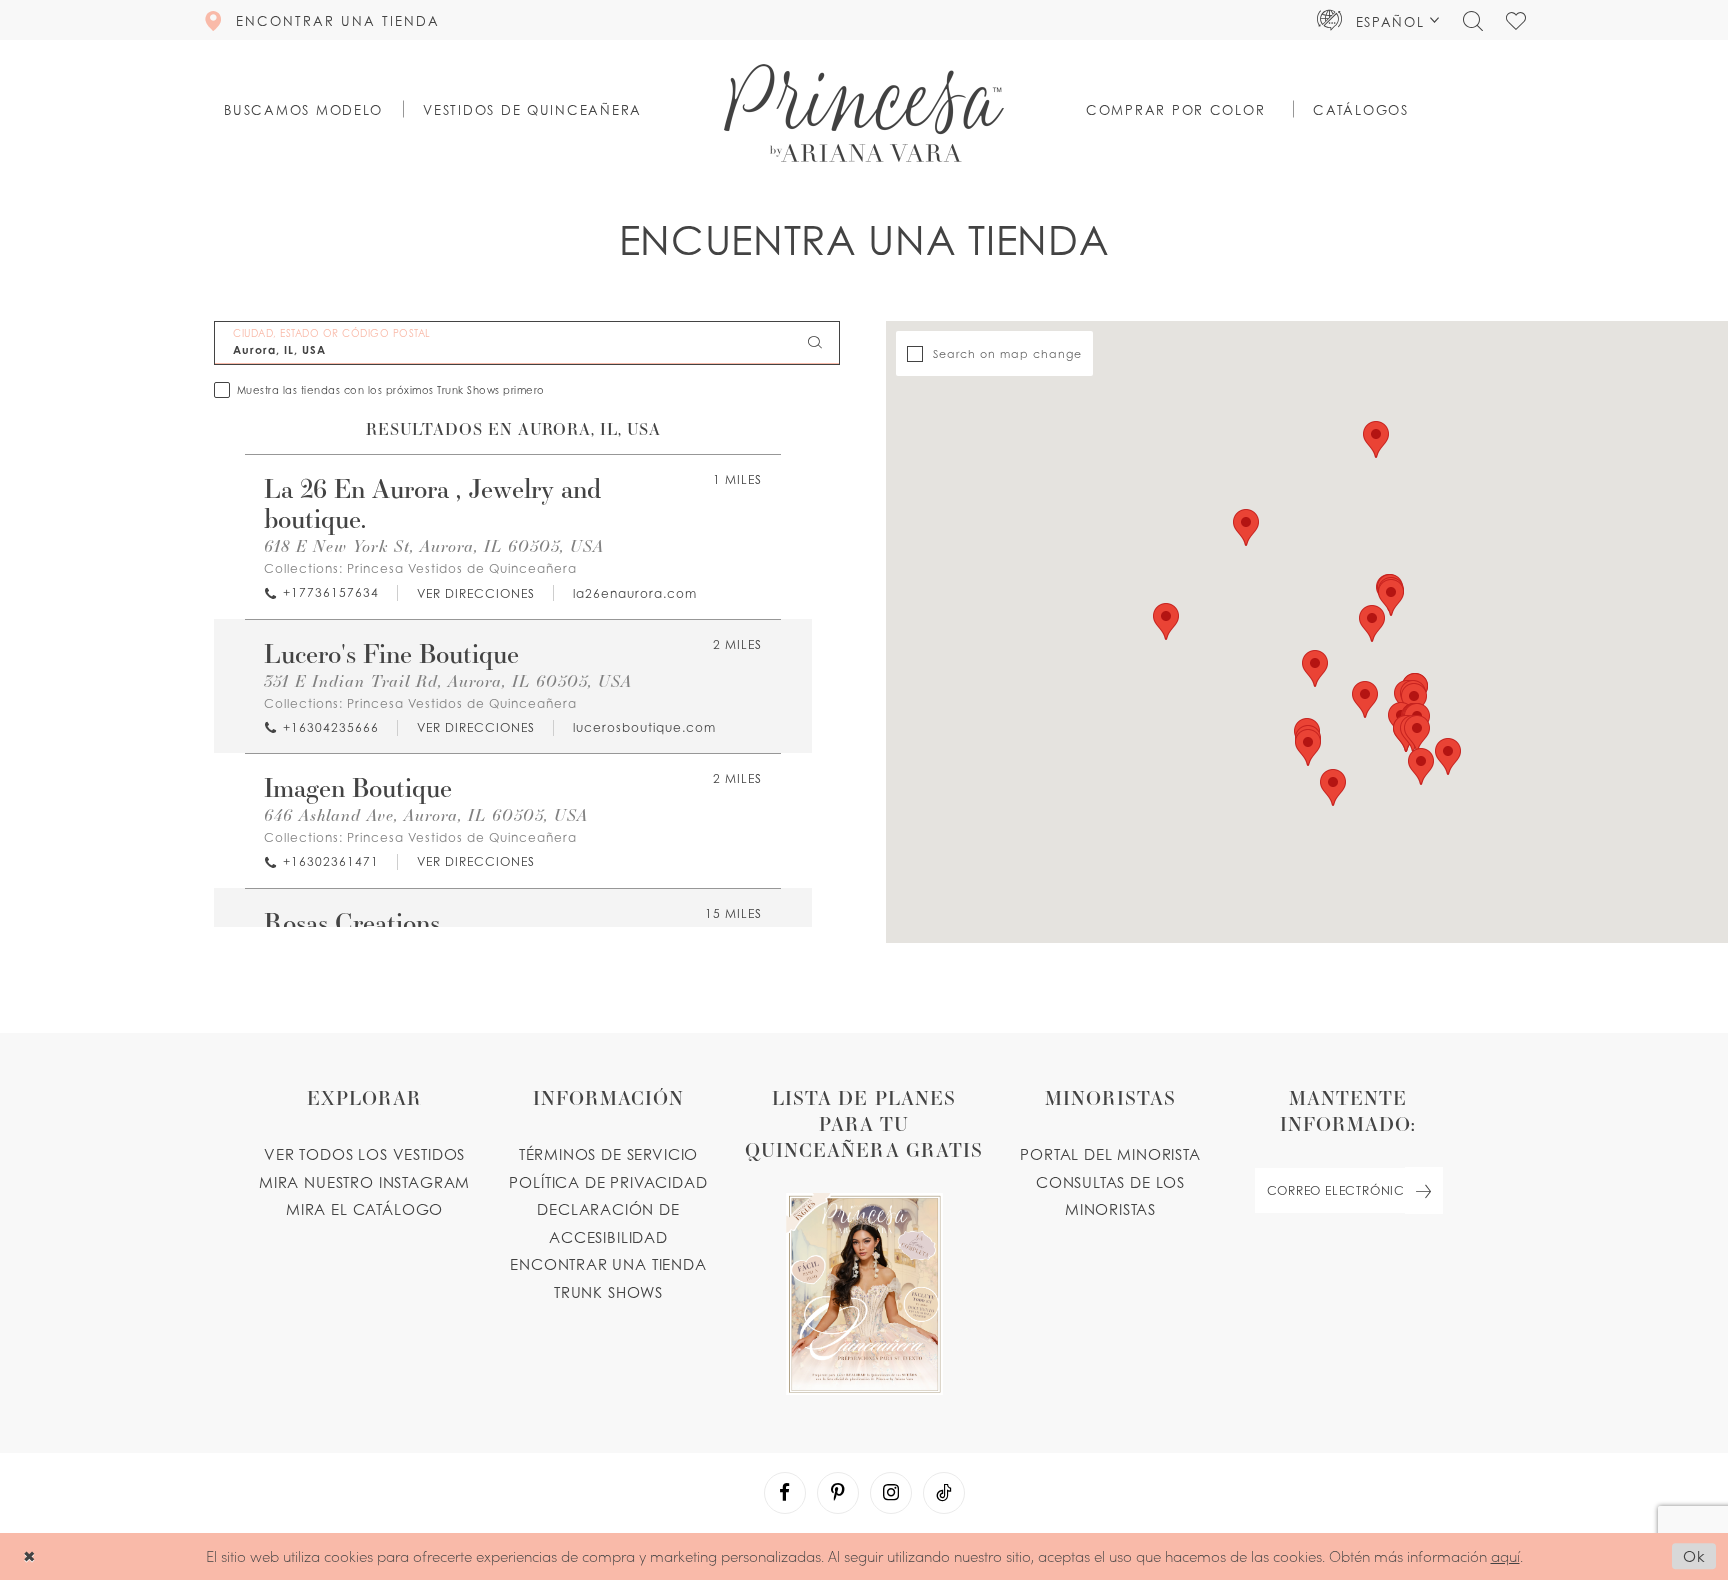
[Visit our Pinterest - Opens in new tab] (838, 1493)
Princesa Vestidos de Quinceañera (462, 568)
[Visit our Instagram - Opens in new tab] (891, 1493)
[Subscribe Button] (1424, 1190)
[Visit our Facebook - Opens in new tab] (785, 1493)
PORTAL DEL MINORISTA (1110, 1154)
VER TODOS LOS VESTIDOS (364, 1154)
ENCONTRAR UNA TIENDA (608, 1264)
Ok (1694, 1557)
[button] (1378, 20)
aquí (1505, 1556)
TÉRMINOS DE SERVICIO (609, 1154)
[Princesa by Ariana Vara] (864, 113)
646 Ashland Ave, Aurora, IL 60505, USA (426, 814)
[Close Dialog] (29, 1556)
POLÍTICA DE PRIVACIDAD (608, 1182)
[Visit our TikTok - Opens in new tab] (944, 1493)
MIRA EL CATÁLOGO (364, 1209)
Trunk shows (608, 1292)
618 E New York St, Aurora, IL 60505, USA (434, 545)
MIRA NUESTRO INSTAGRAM (364, 1182)
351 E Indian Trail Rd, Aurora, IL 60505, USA (448, 680)
